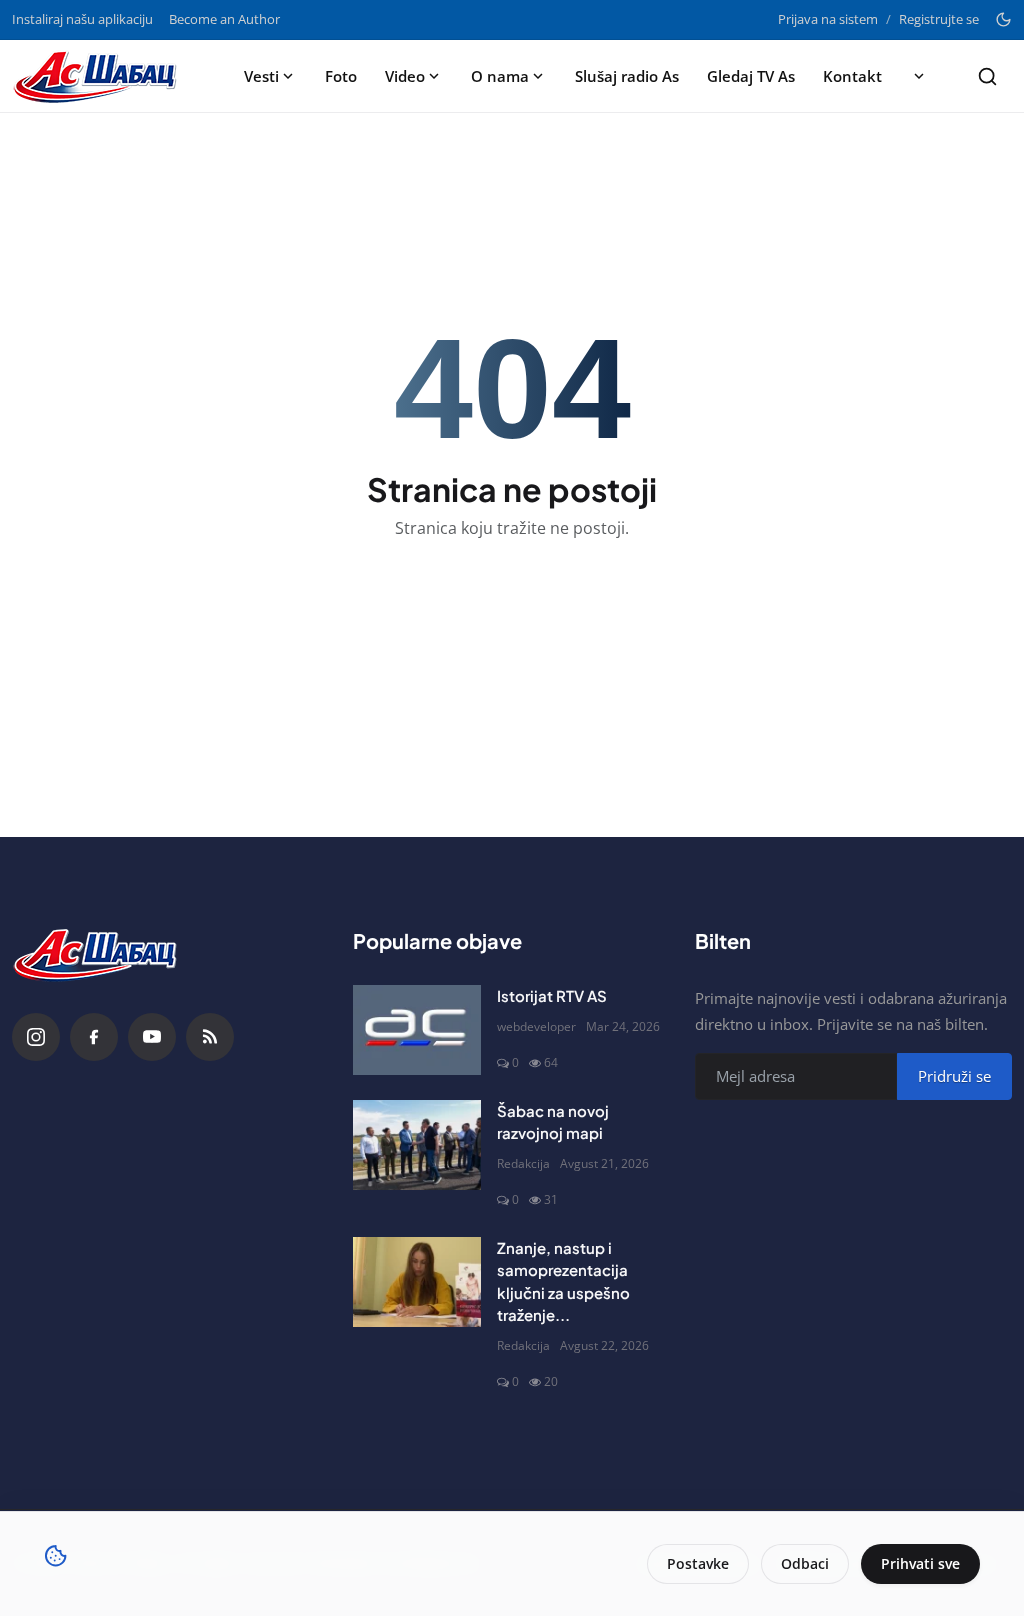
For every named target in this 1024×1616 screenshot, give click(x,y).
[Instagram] (36, 1037)
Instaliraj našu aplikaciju (82, 19)
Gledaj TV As (751, 76)
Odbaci (805, 1563)
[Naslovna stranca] (101, 76)
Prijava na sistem (828, 19)
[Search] (987, 76)
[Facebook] (94, 1037)
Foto (341, 76)
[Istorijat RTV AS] (417, 1030)
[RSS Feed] (210, 1037)
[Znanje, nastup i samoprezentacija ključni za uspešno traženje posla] (417, 1282)
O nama (500, 76)
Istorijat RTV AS (552, 995)
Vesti (261, 76)
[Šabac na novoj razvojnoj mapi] (417, 1145)
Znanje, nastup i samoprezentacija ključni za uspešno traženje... (563, 1281)
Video (405, 76)
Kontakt (852, 76)
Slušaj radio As (627, 76)
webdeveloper (536, 1026)
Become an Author (224, 19)
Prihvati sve (920, 1563)
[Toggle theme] (1003, 19)
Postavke (698, 1563)
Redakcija (523, 1163)
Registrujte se (939, 19)
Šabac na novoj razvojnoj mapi (553, 1122)
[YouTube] (152, 1037)
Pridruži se (954, 1076)
